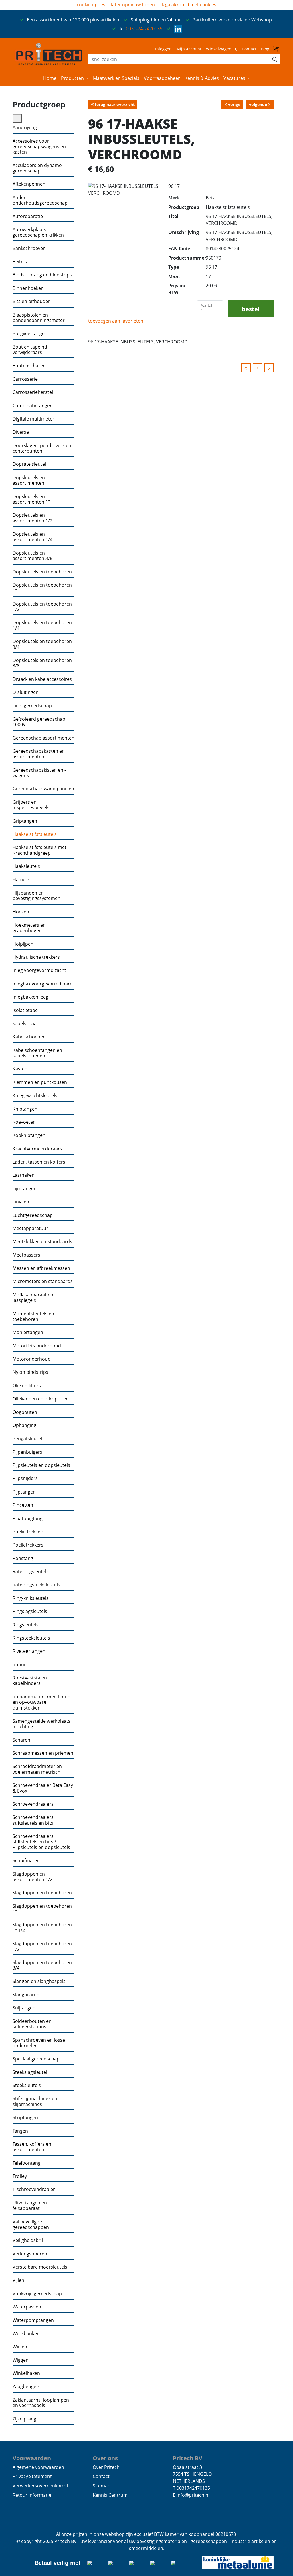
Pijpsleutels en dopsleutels (41, 1465)
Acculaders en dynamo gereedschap (37, 168)
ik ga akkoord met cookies (188, 5)
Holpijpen (23, 944)
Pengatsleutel (27, 1439)
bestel (251, 309)
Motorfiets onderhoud (37, 1346)
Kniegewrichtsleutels (35, 1096)
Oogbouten (25, 1412)
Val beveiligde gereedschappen (31, 2225)
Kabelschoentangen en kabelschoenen (37, 1053)
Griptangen (25, 821)
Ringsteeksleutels (31, 1638)
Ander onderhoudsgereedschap (40, 200)
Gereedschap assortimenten (43, 738)
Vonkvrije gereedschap (37, 2294)
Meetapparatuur (30, 1228)
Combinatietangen (33, 406)
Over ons (105, 2458)
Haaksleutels (26, 866)
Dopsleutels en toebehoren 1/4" (42, 625)
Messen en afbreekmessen (41, 1268)
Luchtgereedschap (33, 1215)
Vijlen (18, 2280)
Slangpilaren (26, 1995)
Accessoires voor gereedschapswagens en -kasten (40, 147)
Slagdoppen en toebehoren (42, 1893)
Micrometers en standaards (43, 1281)
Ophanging (24, 1425)
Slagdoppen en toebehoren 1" (42, 1909)
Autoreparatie (28, 216)
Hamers (21, 880)
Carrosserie (25, 379)
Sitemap (102, 2486)
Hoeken (21, 912)
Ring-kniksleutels (31, 1598)
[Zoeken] (275, 59)
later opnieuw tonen (133, 5)
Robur (19, 1665)
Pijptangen (24, 1492)
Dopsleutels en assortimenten (29, 481)
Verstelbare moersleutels (40, 2267)
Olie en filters (27, 1386)
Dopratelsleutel (29, 464)
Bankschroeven (29, 248)
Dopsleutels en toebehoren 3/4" (42, 644)
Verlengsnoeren (30, 2254)
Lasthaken (24, 1175)
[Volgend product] (269, 368)
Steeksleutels (27, 2085)
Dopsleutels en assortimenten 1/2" (33, 518)
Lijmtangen (25, 1189)
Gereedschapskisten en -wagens (39, 773)
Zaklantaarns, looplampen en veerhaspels (41, 2403)
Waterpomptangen (33, 2320)
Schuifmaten (26, 1861)
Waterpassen (27, 2307)
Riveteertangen (29, 1651)
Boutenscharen (29, 366)
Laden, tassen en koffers (39, 1162)
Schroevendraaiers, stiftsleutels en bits (34, 1820)
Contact (249, 49)
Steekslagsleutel (30, 2072)
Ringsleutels (26, 1625)
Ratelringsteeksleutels (36, 1585)
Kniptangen (25, 1109)
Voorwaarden (32, 2458)
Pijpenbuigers (27, 1452)
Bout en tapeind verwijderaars (30, 350)
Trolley (20, 2176)
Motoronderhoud (32, 1359)
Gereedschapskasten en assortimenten (39, 754)
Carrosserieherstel (33, 392)
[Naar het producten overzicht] (246, 368)
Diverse (21, 432)
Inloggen (163, 49)
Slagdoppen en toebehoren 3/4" (42, 1965)
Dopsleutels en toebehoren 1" (42, 588)
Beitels (20, 262)
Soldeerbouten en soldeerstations (32, 2024)
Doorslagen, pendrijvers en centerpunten (42, 448)
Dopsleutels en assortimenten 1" (31, 499)
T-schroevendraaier (34, 2189)
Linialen (21, 1202)
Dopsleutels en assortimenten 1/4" (33, 537)
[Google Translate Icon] (277, 51)
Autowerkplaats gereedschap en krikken (38, 232)
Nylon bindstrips (30, 1372)
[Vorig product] (258, 368)
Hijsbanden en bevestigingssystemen (36, 896)
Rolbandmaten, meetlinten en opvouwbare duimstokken (41, 1702)
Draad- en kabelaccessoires (42, 679)
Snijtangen (24, 2008)
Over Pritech (106, 2467)
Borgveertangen (30, 334)
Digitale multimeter (33, 419)
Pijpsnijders (25, 1478)
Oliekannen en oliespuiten (41, 1399)
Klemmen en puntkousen (40, 1082)
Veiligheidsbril (28, 2240)
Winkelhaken (26, 2373)
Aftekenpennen (29, 184)
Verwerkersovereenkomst (40, 2486)
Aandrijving (25, 128)
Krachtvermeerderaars (37, 1149)
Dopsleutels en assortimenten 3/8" (33, 556)
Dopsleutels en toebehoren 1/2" (42, 607)
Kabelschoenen (29, 1037)
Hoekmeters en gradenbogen (29, 928)
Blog (265, 49)
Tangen (20, 2131)
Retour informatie (32, 2495)
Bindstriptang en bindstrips (42, 275)
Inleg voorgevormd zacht (39, 970)
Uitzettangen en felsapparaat (30, 2206)
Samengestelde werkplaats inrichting (41, 1724)
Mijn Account (189, 49)
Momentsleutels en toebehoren (33, 1317)
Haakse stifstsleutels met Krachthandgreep (39, 850)
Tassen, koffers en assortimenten (32, 2147)
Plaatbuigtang (28, 1519)
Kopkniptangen (29, 1135)
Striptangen (25, 2118)
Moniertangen (28, 1332)
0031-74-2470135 (144, 29)
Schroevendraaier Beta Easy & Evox (43, 1788)
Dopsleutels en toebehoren (42, 572)
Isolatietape (25, 1010)
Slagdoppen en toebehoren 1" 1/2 (42, 1928)
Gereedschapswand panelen (43, 789)
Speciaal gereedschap (36, 2059)
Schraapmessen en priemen (43, 1753)
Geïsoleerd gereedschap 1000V (39, 722)
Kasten (20, 1069)
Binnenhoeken (28, 288)
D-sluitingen (26, 692)
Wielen (20, 2347)
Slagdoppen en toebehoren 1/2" (42, 1947)
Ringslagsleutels (30, 1611)
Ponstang (23, 1558)
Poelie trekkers (29, 1532)
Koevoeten (24, 1122)
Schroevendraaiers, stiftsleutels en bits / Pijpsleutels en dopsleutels (41, 1842)
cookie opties (91, 5)
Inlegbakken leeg (30, 997)
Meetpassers (26, 1255)
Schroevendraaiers (33, 1804)
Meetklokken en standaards (42, 1242)
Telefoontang (27, 2163)
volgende (258, 104)
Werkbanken (26, 2334)
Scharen (21, 1740)
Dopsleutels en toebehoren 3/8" (42, 663)
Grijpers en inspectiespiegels (31, 805)
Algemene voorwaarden (38, 2467)
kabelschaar (26, 1024)
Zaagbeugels (26, 2387)
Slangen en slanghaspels (39, 1981)
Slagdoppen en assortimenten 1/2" (33, 1877)
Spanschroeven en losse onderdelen (39, 2043)
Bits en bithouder (31, 301)
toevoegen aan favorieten (116, 321)
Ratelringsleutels (31, 1572)
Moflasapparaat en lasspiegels (33, 1298)
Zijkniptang (24, 2419)
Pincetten (23, 1505)
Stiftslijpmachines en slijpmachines (35, 2102)
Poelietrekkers (28, 1545)
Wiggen (21, 2360)
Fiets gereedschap (32, 706)
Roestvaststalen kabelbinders (30, 1681)
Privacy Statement (32, 2476)
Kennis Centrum (110, 2495)
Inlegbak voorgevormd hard (43, 984)
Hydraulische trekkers (36, 957)
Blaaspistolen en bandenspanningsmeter (39, 318)
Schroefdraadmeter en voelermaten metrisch (37, 1769)
